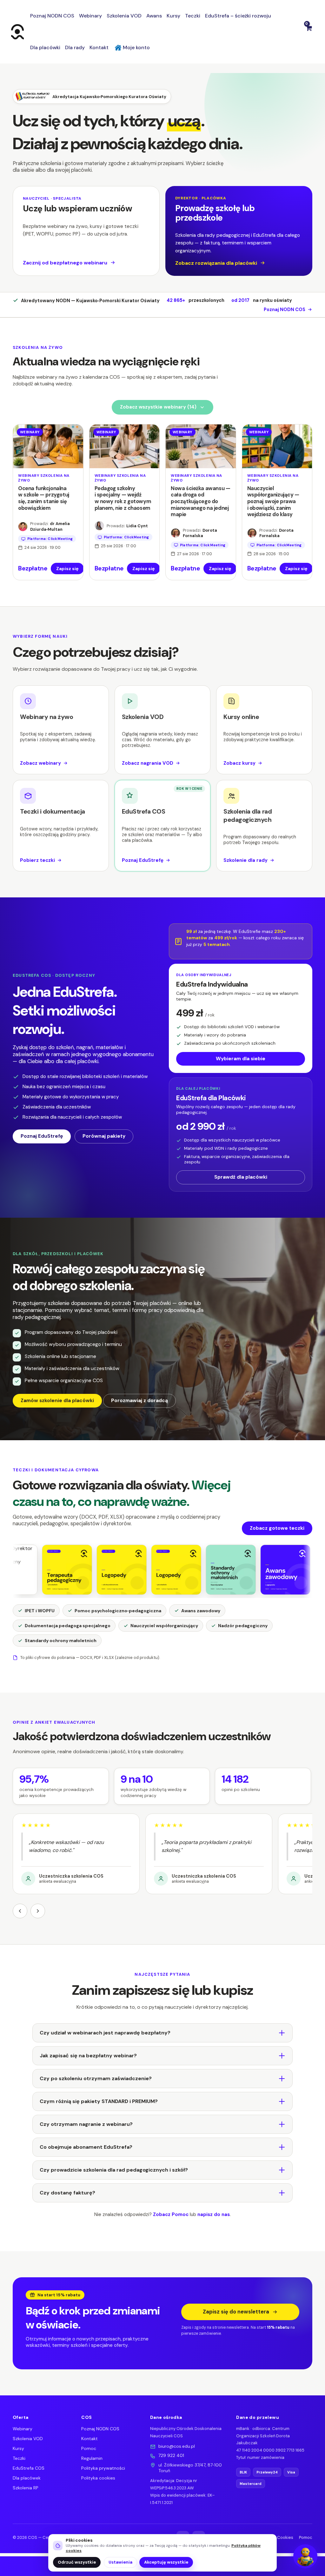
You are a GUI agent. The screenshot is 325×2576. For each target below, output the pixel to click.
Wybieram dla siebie (241, 1059)
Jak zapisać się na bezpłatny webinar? (88, 2056)
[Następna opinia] (38, 1911)
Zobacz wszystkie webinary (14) (158, 407)
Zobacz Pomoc (171, 2214)
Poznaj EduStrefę (143, 860)
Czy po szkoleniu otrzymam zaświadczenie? (96, 2078)
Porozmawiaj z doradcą (139, 1401)
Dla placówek (27, 2478)
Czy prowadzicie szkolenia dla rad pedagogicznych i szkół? (114, 2170)
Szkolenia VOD (28, 2439)
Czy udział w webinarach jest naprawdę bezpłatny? (105, 2033)
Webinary (23, 2429)
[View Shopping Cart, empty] (308, 32)
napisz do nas (214, 2214)
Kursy (18, 2448)
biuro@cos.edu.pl (177, 2446)
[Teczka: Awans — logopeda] (226, 1570)
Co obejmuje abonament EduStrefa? (86, 2147)
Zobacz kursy (239, 763)
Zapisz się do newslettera (236, 2312)
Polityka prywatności (103, 2468)
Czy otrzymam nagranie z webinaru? (86, 2124)
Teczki (19, 2458)
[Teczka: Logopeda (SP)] (63, 1570)
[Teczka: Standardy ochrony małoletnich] (172, 1570)
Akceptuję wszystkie (166, 2562)
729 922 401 (171, 2455)
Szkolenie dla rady (245, 860)
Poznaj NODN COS (285, 310)
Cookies (285, 2537)
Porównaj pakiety (104, 1136)
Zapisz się (67, 569)
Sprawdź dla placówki (241, 1177)
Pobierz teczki (37, 860)
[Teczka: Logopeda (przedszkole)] (117, 1570)
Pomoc (89, 2448)
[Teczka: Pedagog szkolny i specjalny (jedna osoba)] (281, 1570)
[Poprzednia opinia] (20, 1911)
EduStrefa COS (29, 2468)
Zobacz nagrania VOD (148, 763)
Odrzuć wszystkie (77, 2562)
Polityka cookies (98, 2478)
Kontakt (90, 2439)
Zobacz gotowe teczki (277, 1528)
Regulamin (92, 2458)
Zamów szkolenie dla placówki (57, 1401)
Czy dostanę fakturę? (67, 2193)
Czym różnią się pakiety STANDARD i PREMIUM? (99, 2101)
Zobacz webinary (40, 763)
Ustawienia (120, 2562)
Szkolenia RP (26, 2488)
